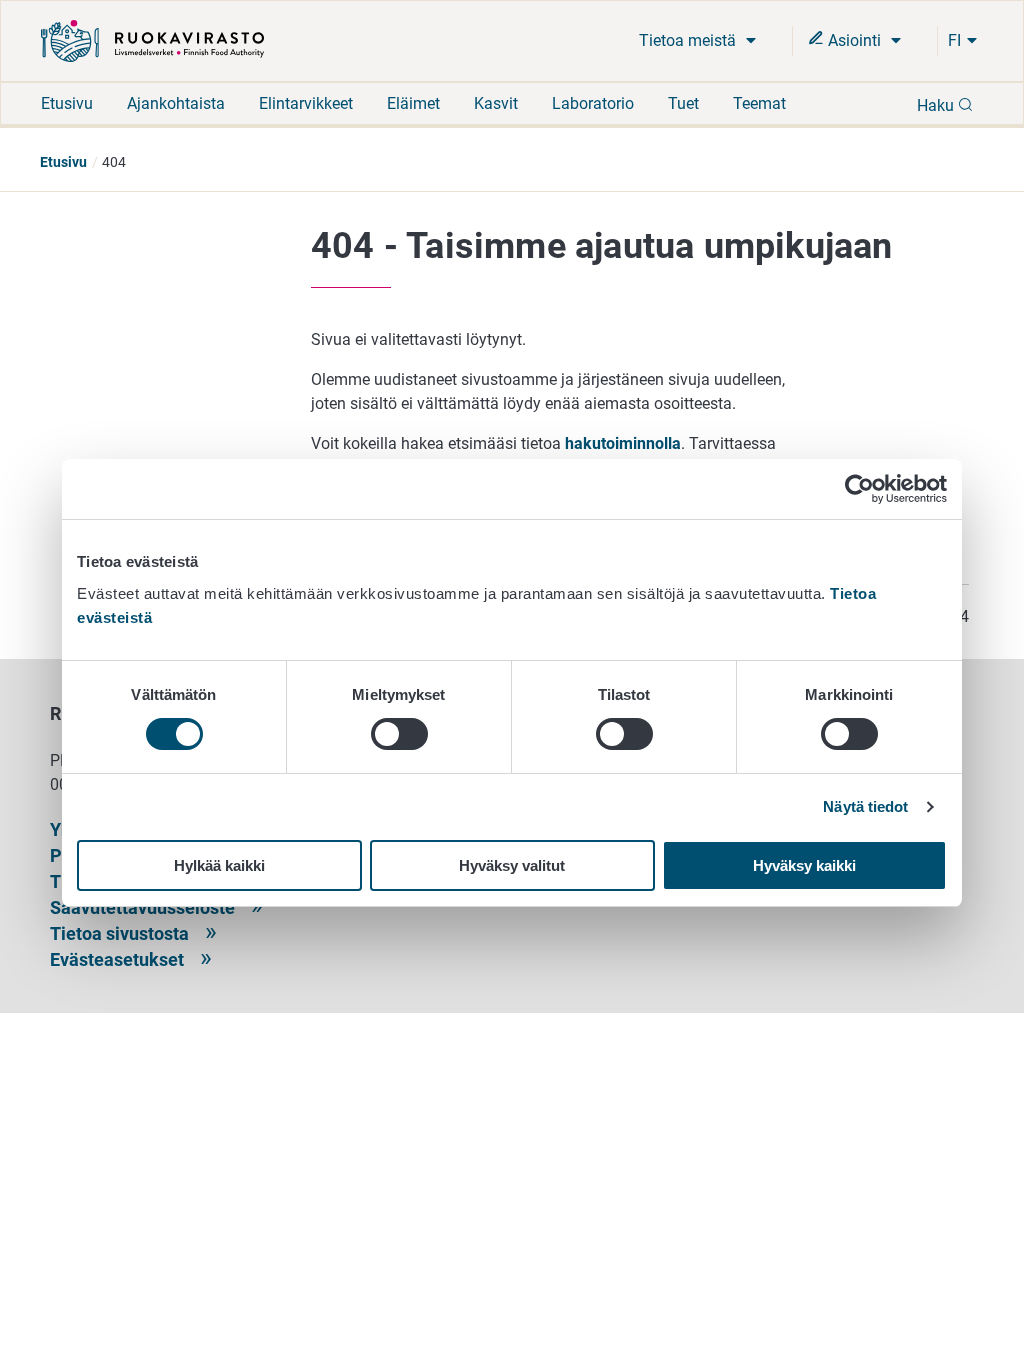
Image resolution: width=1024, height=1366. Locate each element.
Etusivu (67, 103)
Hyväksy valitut (512, 865)
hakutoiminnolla (623, 443)
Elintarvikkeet (306, 103)
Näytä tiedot (865, 806)
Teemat (759, 103)
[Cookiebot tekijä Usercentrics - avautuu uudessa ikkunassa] (859, 489)
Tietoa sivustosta (119, 933)
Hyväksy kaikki (804, 865)
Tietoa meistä (689, 40)
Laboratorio (593, 103)
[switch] (399, 734)
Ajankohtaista (176, 103)
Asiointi (854, 40)
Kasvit (496, 103)
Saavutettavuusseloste (142, 907)
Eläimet (413, 103)
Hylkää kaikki (219, 865)
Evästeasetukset (117, 959)
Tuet (683, 103)
